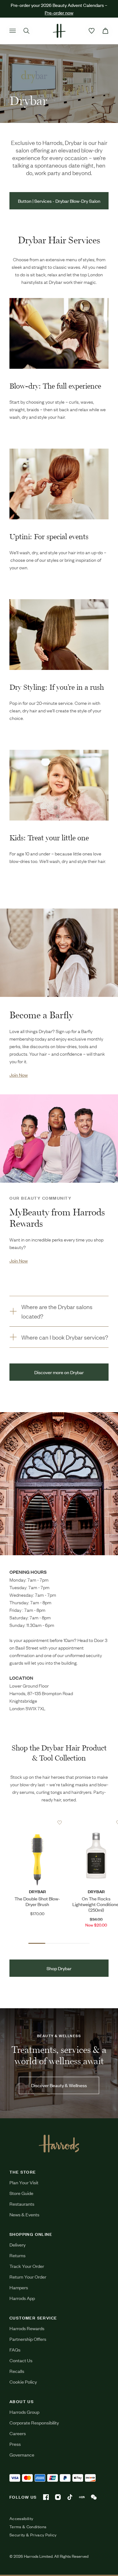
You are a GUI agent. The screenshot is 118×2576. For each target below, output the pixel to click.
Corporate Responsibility (34, 2422)
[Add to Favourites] (60, 1823)
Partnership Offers (28, 2339)
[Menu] (13, 31)
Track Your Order (27, 2266)
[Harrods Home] (59, 31)
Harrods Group (24, 2412)
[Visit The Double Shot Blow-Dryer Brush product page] (37, 1822)
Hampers (19, 2287)
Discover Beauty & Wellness (59, 2085)
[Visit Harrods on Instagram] (58, 2497)
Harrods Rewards (27, 2328)
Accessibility (21, 2518)
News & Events (24, 2214)
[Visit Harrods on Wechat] (94, 2497)
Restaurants (22, 2204)
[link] (59, 953)
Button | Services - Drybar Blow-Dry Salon (59, 201)
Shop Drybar (59, 1968)
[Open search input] (26, 31)
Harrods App (22, 2298)
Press (15, 2444)
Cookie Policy (23, 2382)
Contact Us (21, 2360)
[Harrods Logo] (59, 2143)
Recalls (17, 2371)
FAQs (15, 2349)
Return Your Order (28, 2277)
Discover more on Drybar (59, 1372)
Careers (18, 2433)
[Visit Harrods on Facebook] (46, 2497)
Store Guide (21, 2193)
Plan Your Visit (24, 2182)
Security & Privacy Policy (33, 2535)
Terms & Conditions (28, 2527)
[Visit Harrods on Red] (82, 2497)
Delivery (17, 2244)
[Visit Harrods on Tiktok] (70, 2497)
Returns (17, 2255)
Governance (22, 2454)
